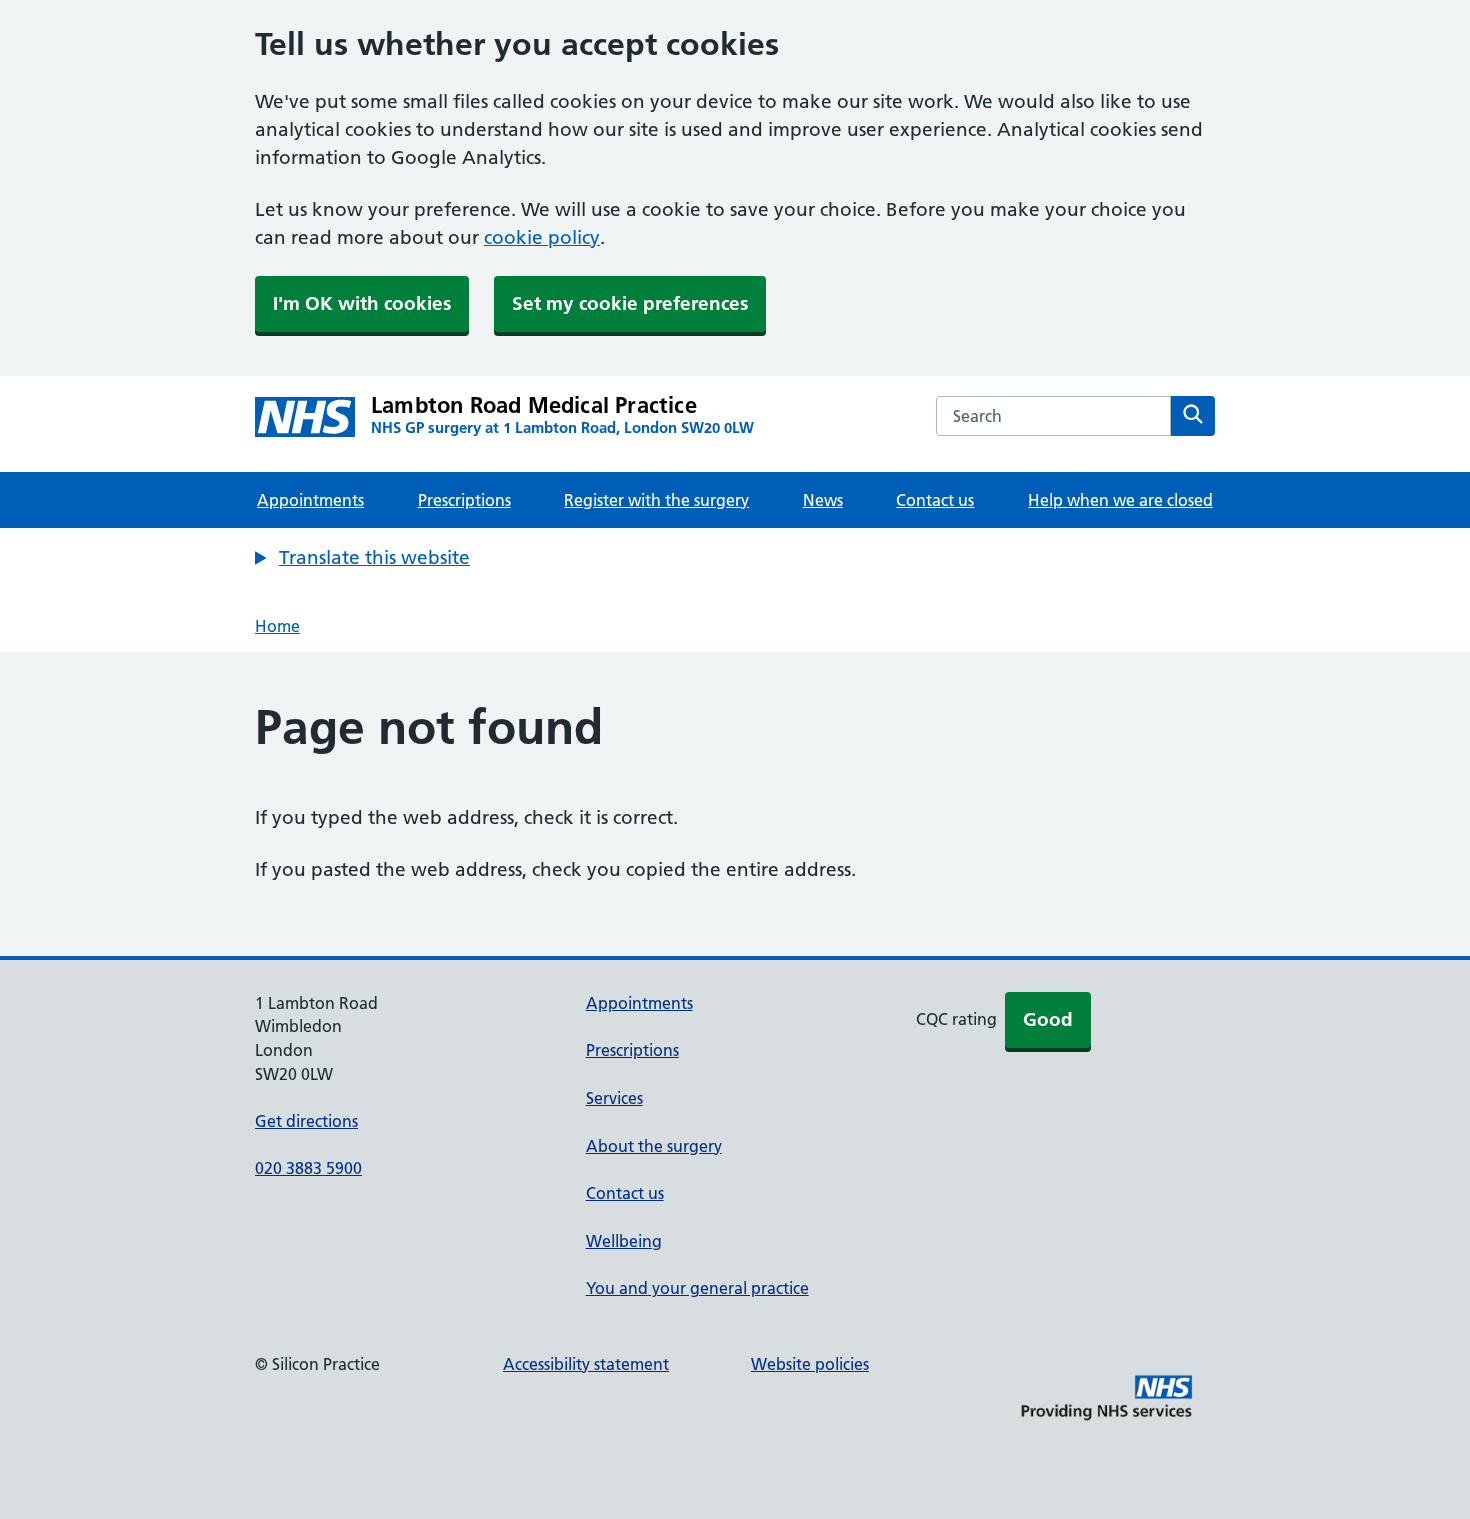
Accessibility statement (586, 1364)
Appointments (310, 500)
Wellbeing (624, 1241)
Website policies (810, 1364)
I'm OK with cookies (362, 303)
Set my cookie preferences (630, 303)
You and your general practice (697, 1288)
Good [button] (1048, 1019)
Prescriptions (464, 500)
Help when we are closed (1120, 500)
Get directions (306, 1121)
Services (614, 1098)
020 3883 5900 (308, 1168)
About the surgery (654, 1146)
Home (277, 626)
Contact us (935, 500)
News (823, 500)
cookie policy (542, 237)
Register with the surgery (656, 500)
